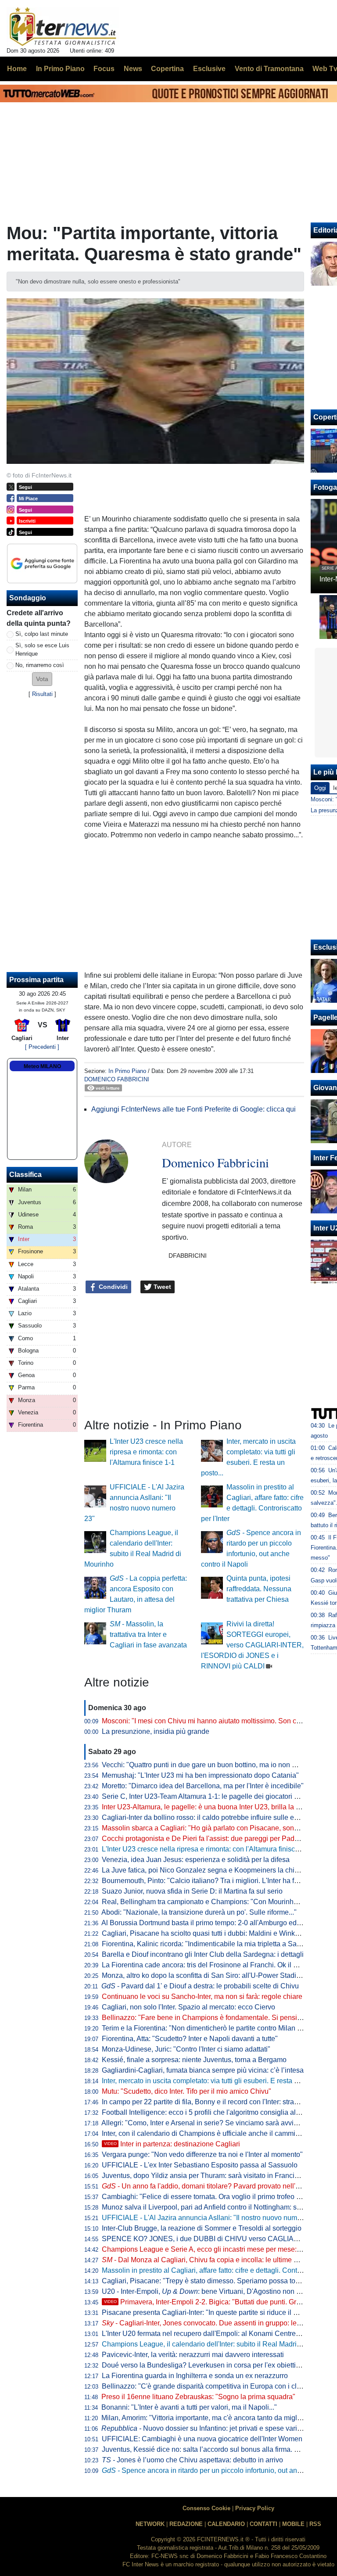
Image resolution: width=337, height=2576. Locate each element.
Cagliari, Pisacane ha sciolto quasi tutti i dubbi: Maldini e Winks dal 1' (209, 1933)
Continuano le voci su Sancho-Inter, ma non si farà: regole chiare (202, 1997)
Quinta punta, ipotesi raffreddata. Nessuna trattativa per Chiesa (259, 1589)
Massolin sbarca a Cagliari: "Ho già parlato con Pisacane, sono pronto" (212, 1828)
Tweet (161, 1287)
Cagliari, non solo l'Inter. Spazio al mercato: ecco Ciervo (188, 2007)
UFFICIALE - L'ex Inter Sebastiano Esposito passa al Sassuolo (200, 2165)
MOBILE (293, 2524)
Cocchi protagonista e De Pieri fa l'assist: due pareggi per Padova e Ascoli (217, 1839)
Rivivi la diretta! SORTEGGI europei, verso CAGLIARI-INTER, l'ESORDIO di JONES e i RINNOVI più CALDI (252, 1645)
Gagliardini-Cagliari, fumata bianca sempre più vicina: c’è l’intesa (203, 2070)
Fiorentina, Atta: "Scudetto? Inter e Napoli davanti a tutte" (190, 2039)
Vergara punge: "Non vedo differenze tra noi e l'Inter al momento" (202, 2154)
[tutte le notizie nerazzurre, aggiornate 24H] (63, 27)
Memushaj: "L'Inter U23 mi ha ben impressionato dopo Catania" (200, 1775)
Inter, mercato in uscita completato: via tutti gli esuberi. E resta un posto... (214, 2081)
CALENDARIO (226, 2524)
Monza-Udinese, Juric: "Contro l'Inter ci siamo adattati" (186, 2049)
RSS (315, 2524)
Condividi (112, 1287)
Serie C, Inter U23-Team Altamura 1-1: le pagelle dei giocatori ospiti (206, 1796)
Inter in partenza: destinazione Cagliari (172, 2144)
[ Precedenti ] (42, 1047)
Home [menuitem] (17, 69)
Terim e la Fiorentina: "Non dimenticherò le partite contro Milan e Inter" (210, 2028)
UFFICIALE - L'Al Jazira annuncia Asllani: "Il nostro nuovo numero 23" (211, 2218)
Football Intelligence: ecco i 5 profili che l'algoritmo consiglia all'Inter (207, 2112)
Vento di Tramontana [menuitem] (269, 69)
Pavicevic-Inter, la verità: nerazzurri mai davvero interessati (193, 2355)
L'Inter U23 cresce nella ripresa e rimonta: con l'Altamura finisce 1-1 (146, 1452)
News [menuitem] (133, 69)
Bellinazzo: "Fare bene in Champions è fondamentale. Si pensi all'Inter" (213, 2018)
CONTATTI (264, 2524)
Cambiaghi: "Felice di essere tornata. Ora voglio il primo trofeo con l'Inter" (215, 2197)
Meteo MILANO (42, 1066)
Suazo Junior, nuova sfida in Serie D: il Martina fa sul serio (192, 1891)
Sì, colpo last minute (42, 634)
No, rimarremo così (40, 665)
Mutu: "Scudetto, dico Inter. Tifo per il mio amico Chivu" (186, 2091)
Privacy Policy (255, 2508)
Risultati (42, 694)
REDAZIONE (186, 2524)
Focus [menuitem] (104, 69)
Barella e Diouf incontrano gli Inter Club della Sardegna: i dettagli (203, 1954)
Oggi (320, 788)
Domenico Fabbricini (117, 1079)
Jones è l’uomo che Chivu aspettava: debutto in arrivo (192, 2460)
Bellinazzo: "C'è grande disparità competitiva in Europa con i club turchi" (214, 2386)
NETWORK (150, 2524)
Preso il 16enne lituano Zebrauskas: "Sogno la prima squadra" (198, 2397)
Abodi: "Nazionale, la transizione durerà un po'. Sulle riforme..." (199, 1912)
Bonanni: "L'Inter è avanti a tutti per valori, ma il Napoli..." (189, 2407)
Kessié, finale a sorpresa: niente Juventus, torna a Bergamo (194, 2060)
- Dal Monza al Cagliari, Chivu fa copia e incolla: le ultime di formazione (219, 2260)
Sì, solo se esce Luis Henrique (42, 649)
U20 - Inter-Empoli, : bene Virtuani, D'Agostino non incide (208, 2291)
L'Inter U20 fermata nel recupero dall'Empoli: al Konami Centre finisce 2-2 (216, 2334)
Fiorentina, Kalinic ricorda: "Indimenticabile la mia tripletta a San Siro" (210, 1944)
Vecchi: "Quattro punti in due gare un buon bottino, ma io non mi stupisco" (216, 1765)
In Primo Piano (127, 1071)
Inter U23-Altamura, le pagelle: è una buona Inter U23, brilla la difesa (208, 1807)
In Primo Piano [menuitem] (60, 69)
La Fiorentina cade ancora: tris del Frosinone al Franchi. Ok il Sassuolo (212, 1965)
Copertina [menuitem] (167, 69)
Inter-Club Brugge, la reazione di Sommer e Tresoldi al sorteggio (202, 2228)
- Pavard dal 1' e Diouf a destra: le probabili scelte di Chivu (200, 1986)
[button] (42, 679)
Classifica (25, 1175)
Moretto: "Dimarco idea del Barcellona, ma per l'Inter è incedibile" (203, 1786)
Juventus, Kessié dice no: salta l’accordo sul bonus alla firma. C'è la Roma (217, 2449)
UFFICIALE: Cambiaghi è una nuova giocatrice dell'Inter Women (202, 2439)
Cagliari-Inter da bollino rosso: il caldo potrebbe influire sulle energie (208, 1817)
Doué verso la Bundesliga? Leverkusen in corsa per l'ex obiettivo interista (216, 2365)
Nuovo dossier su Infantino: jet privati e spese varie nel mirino (217, 2428)
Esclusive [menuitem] (209, 69)
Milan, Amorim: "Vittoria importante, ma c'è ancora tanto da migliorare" (210, 2418)
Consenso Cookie (206, 2508)
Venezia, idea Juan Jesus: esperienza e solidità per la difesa (196, 1860)
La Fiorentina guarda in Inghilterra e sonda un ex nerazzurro (195, 2376)
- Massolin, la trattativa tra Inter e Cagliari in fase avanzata (148, 1634)
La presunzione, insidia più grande (156, 1731)
